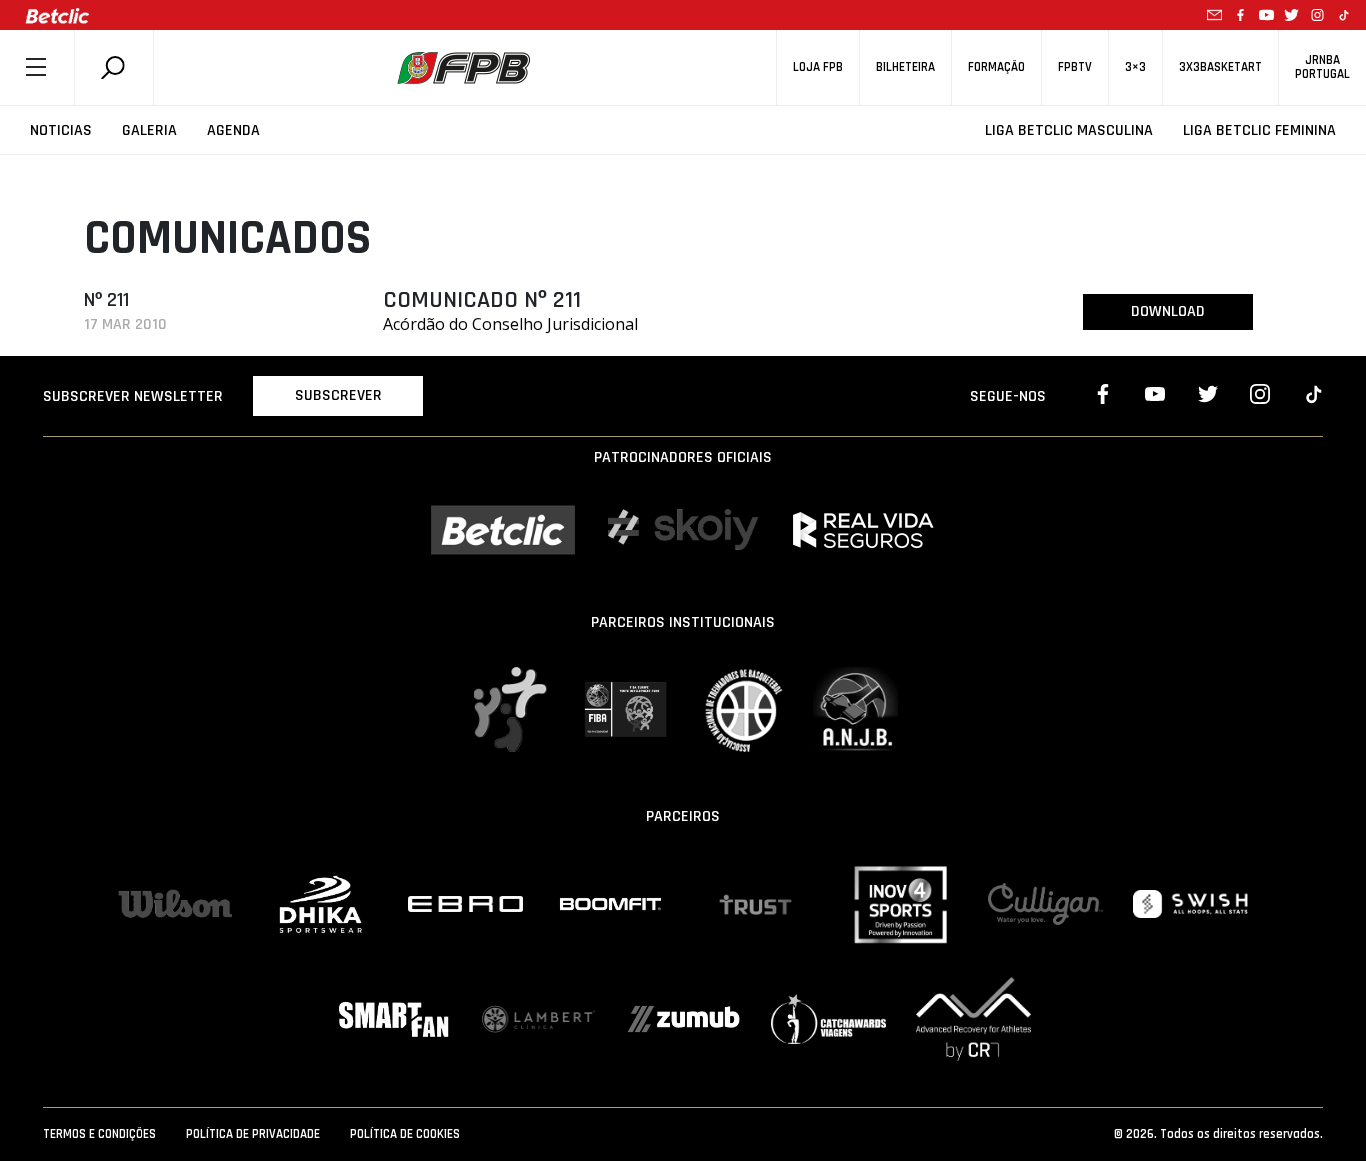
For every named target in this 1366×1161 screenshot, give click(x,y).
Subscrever (338, 395)
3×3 (1135, 67)
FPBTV (1075, 67)
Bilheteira (905, 67)
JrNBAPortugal (1322, 67)
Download (1168, 311)
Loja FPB (818, 67)
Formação (996, 67)
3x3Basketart (1220, 67)
